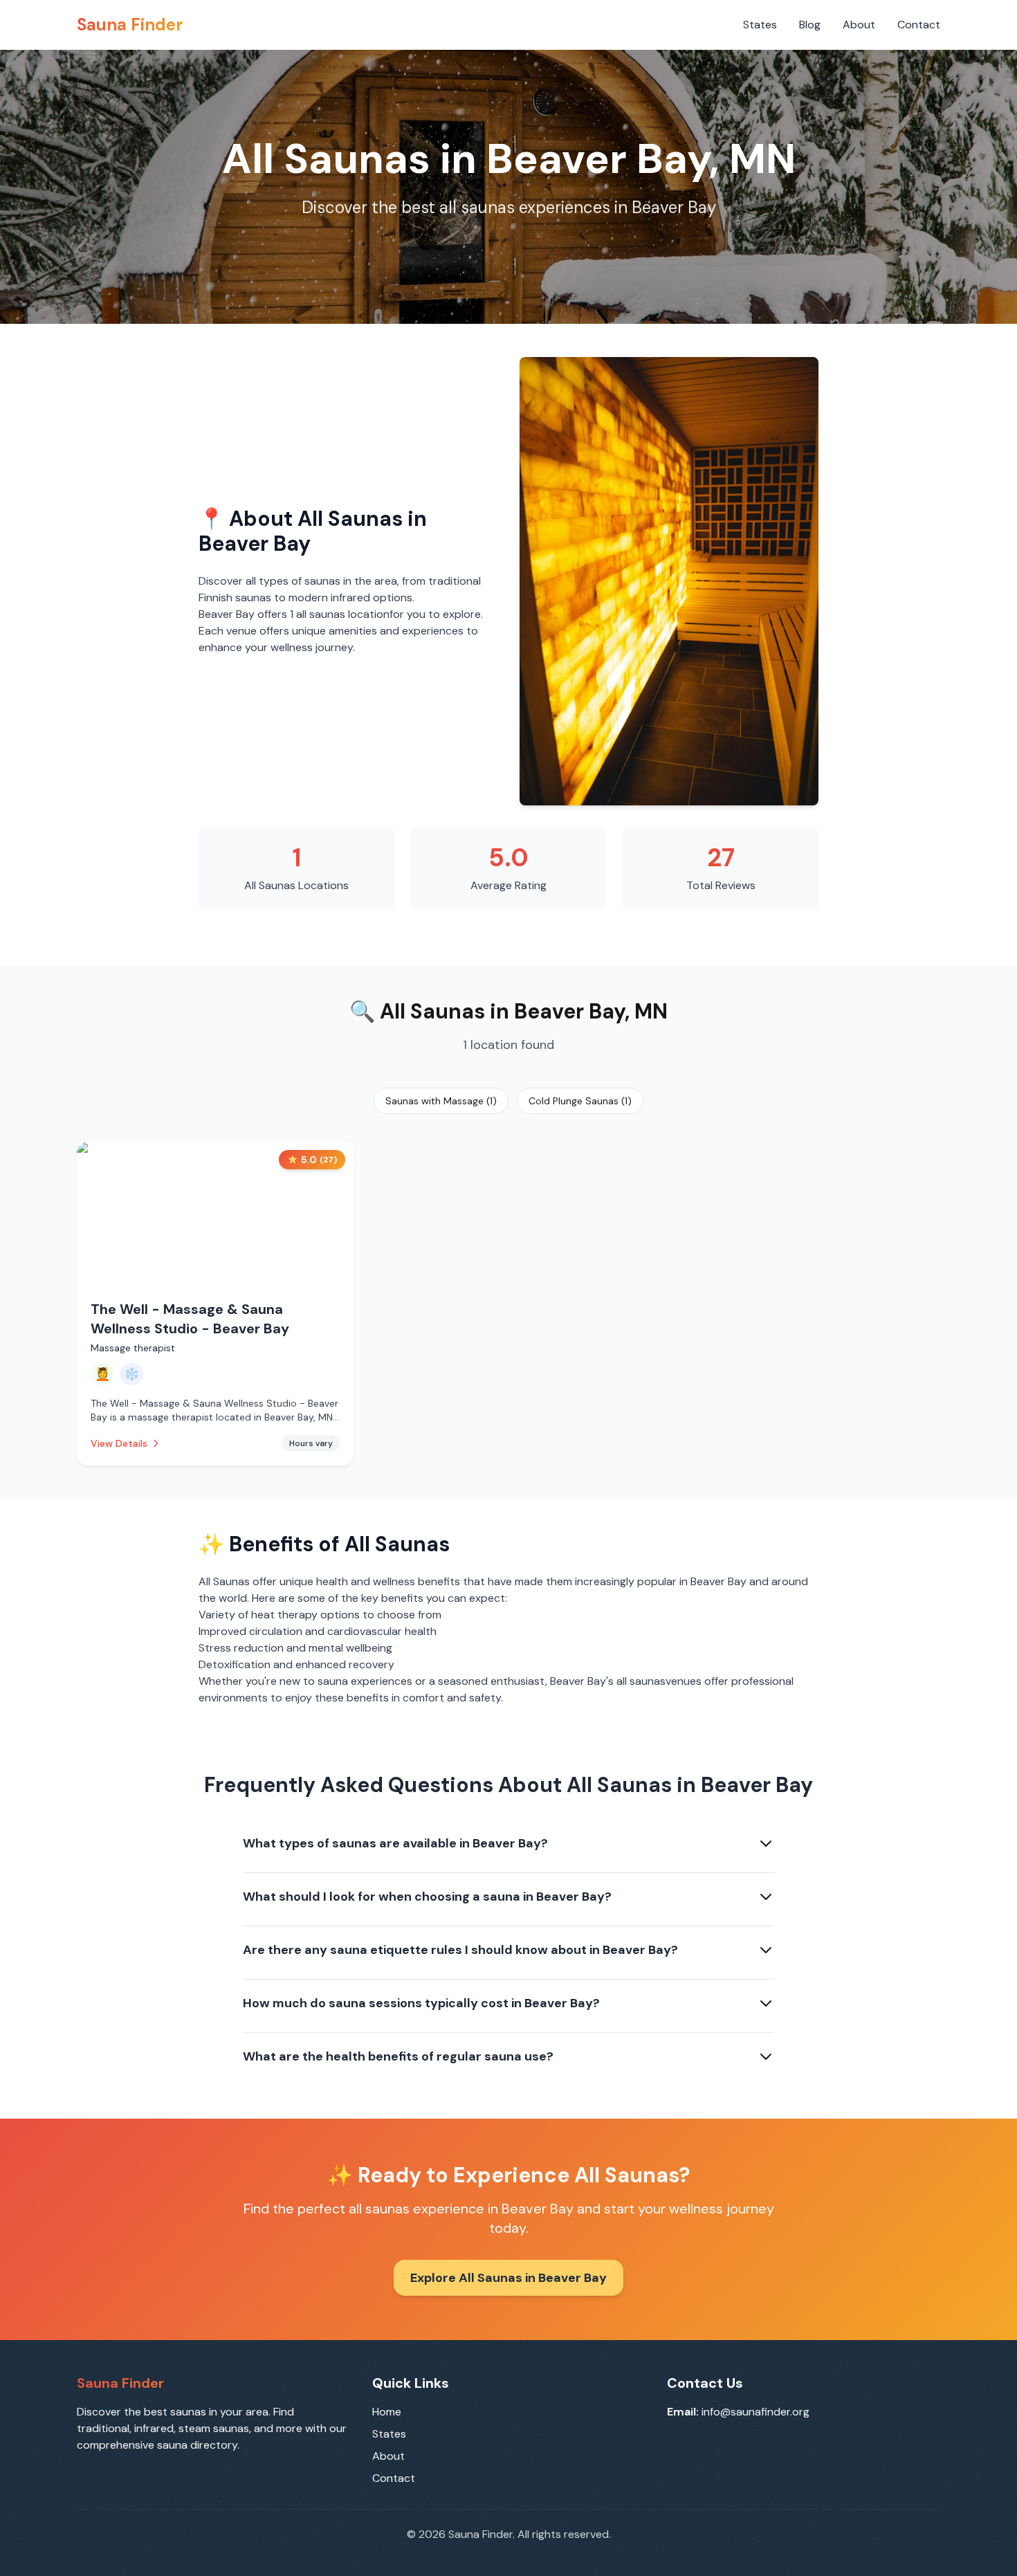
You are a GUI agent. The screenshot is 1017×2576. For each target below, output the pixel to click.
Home (387, 2412)
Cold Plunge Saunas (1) (580, 1101)
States (760, 25)
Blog (810, 25)
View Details (119, 1443)
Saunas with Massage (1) (441, 1101)
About (859, 25)
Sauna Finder (130, 25)
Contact (919, 25)
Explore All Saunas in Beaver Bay (508, 2278)
